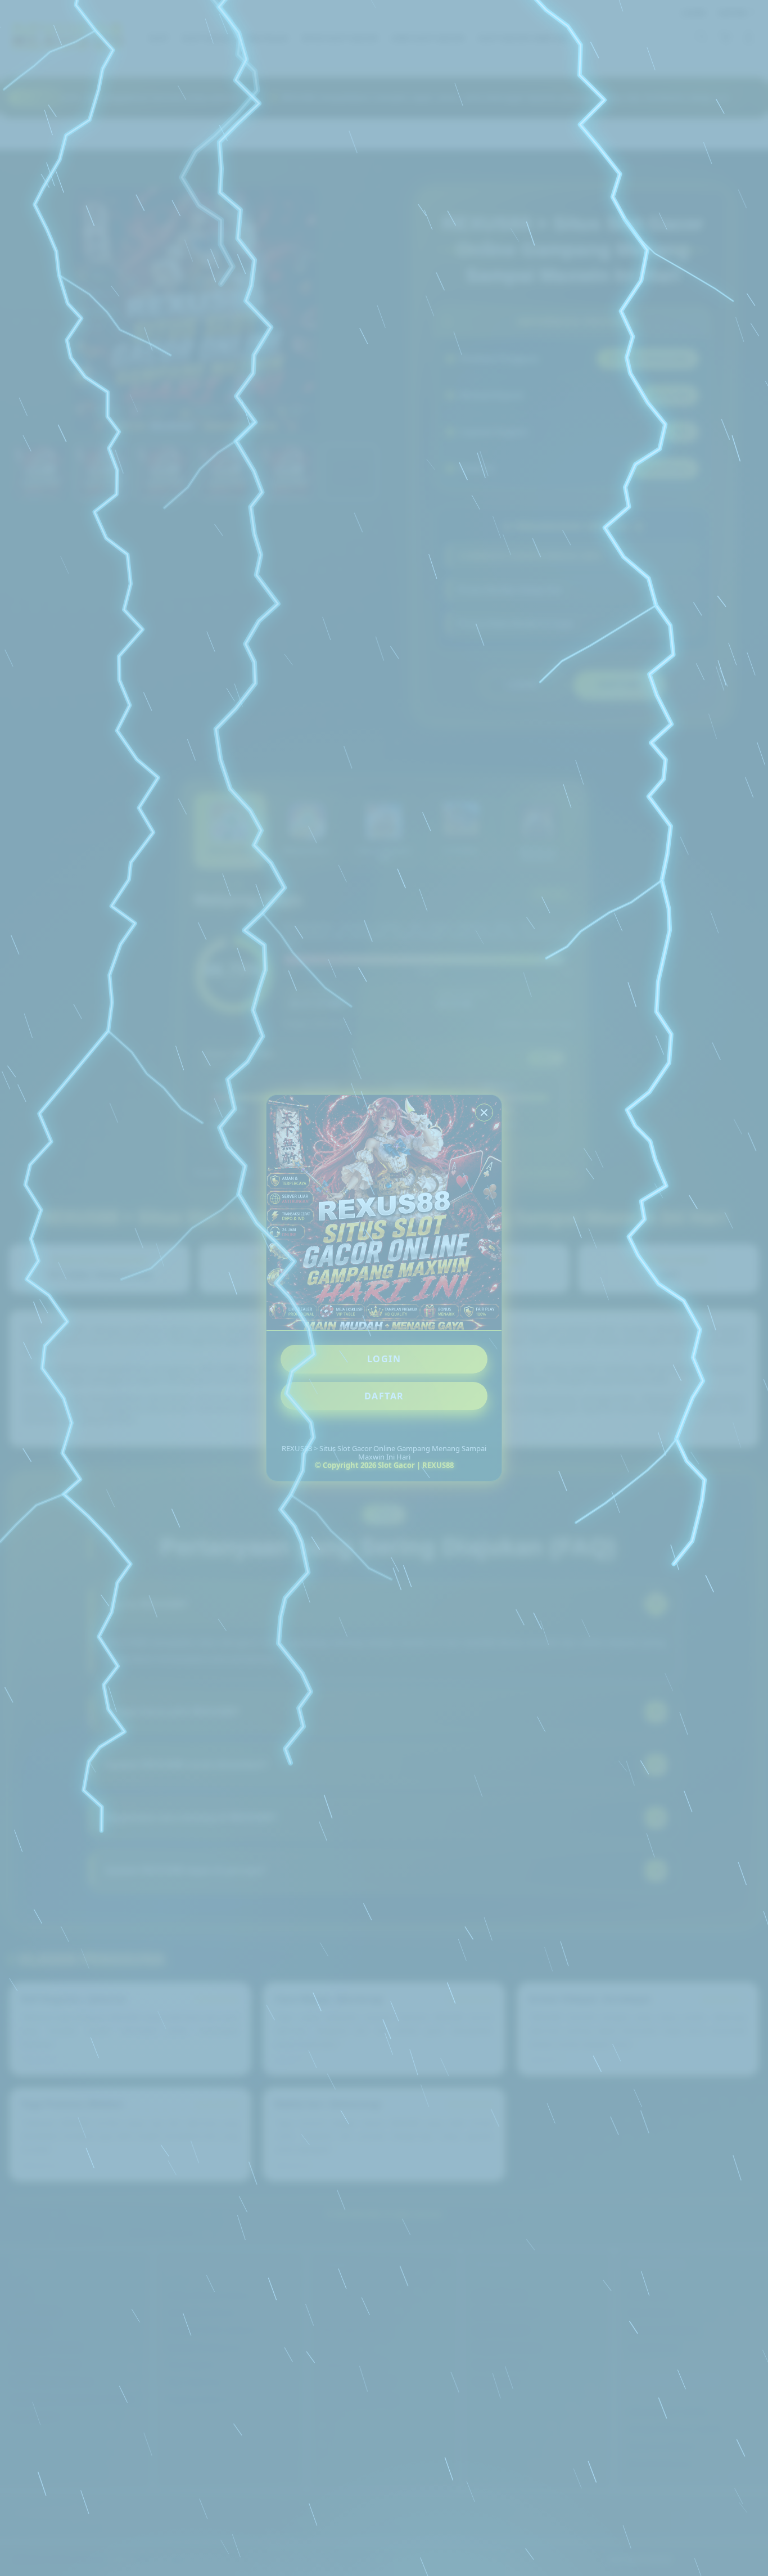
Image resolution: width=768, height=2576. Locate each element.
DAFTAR (384, 1396)
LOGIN (384, 1359)
